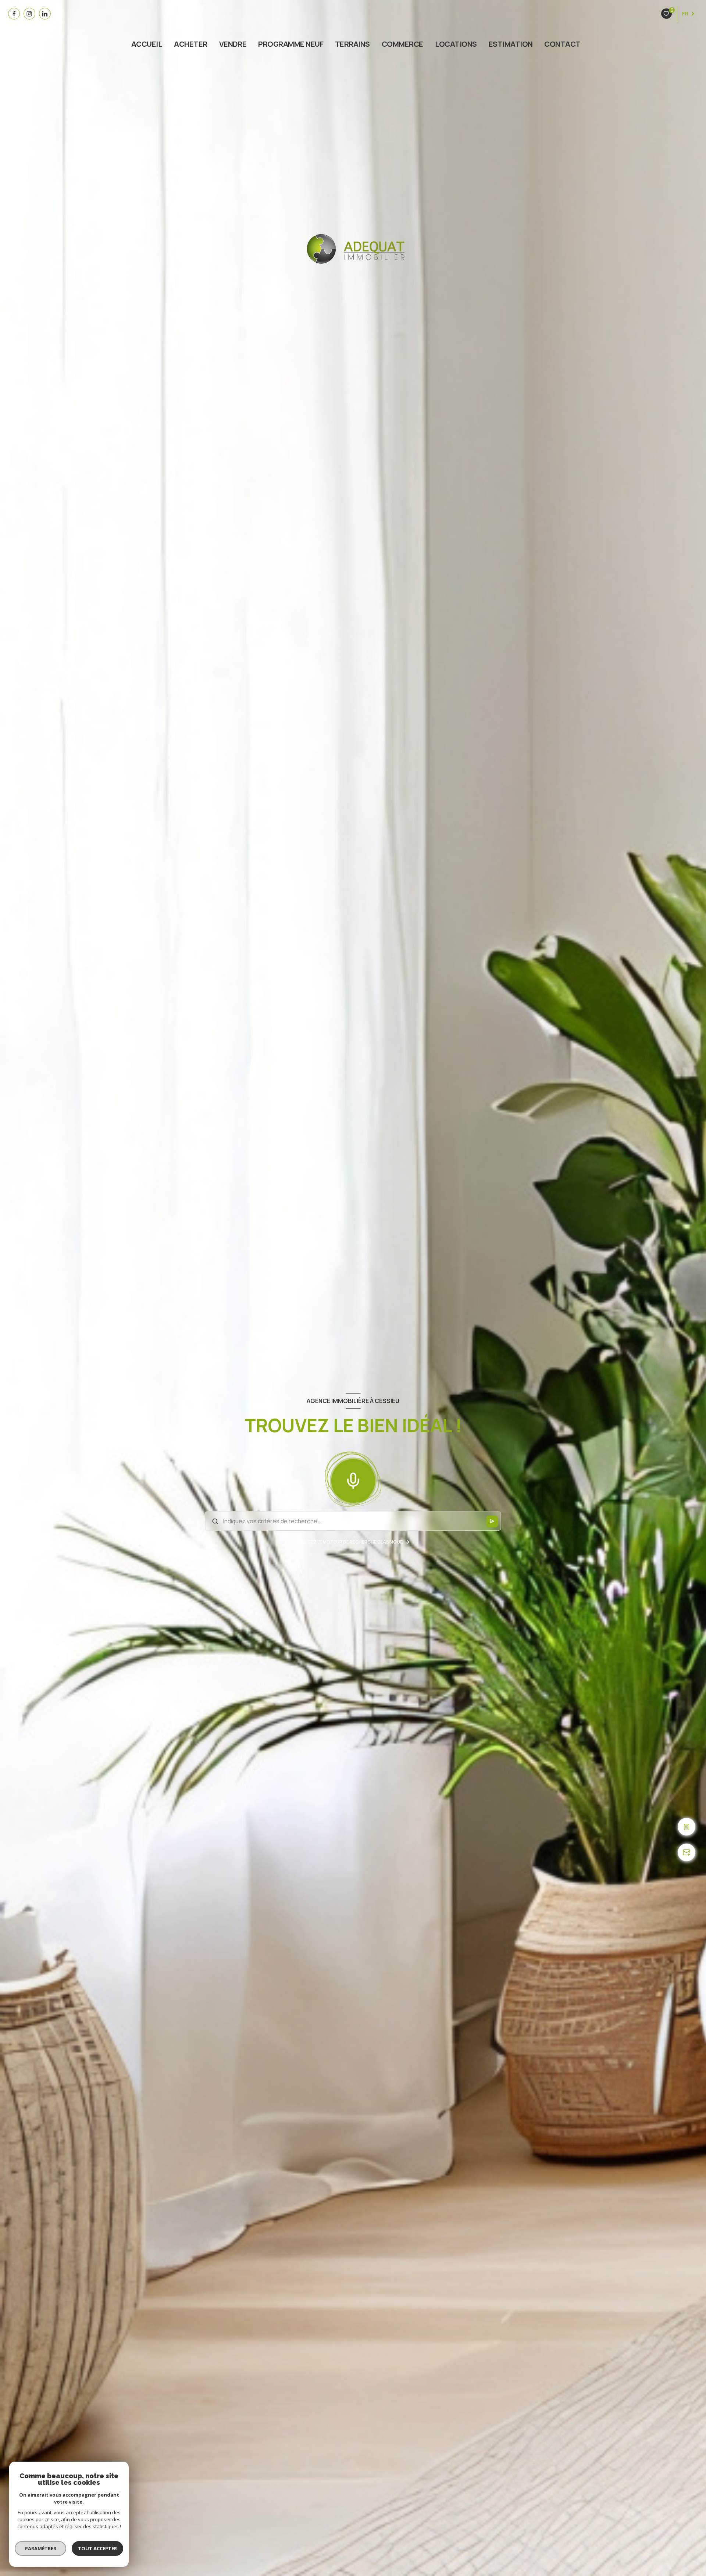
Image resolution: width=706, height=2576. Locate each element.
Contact (563, 44)
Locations (456, 44)
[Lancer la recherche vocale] (353, 1479)
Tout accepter (97, 2548)
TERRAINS (352, 44)
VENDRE (233, 44)
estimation (511, 44)
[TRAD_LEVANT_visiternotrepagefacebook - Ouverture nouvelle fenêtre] (14, 14)
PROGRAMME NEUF (291, 44)
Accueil (147, 44)
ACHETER (190, 44)
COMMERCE (402, 44)
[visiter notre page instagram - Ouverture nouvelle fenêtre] (29, 14)
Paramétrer (41, 2548)
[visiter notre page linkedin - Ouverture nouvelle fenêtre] (45, 14)
